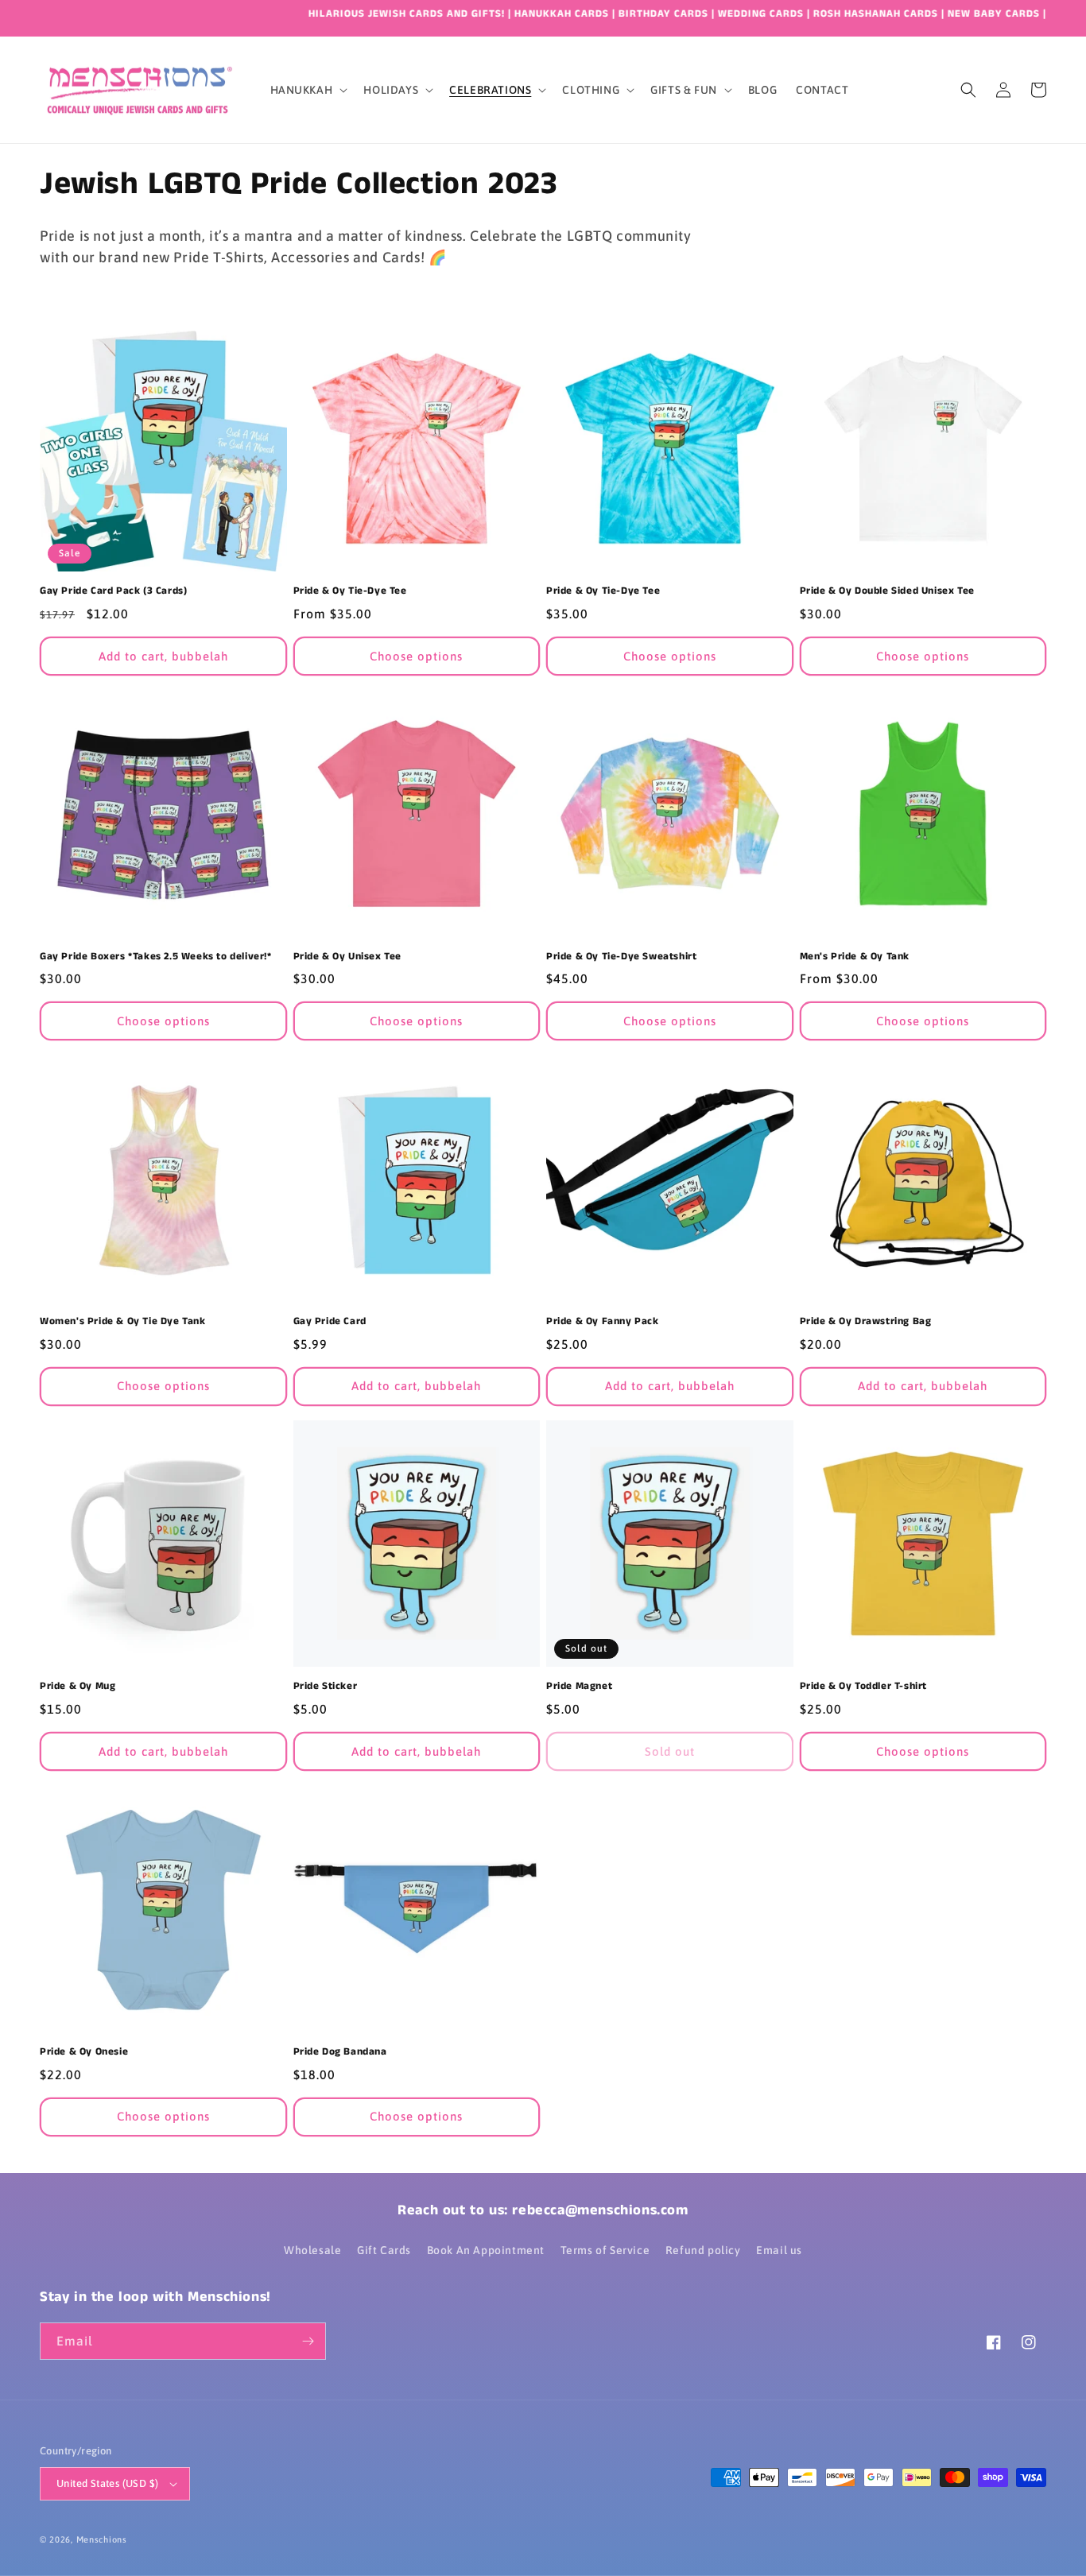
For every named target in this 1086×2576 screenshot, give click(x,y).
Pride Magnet (579, 1687)
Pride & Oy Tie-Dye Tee (350, 592)
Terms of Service (605, 2250)
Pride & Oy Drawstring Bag (866, 1322)
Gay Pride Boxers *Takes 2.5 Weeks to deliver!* (156, 957)
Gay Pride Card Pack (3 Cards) (113, 592)
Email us (779, 2250)
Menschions (102, 2539)
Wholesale (312, 2250)
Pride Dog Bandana (340, 2053)
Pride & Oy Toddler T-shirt (864, 1687)
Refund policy (703, 2250)
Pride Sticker (326, 1687)
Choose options (416, 656)
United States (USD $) (107, 2483)
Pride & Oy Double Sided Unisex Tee (887, 592)
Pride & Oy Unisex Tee (348, 957)
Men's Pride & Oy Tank (855, 957)
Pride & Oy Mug (78, 1687)
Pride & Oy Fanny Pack (603, 1322)
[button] (308, 90)
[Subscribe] (308, 2341)
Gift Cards (384, 2250)
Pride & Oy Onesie (84, 2053)
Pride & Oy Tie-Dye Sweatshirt (621, 957)
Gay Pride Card (330, 1322)
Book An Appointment (486, 2250)
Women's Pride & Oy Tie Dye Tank (123, 1322)
